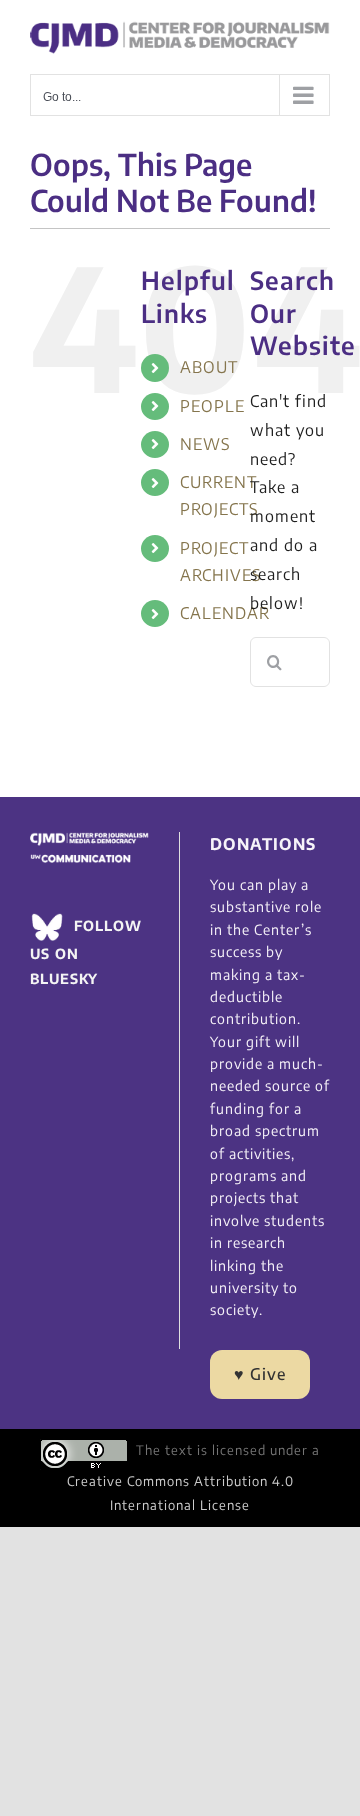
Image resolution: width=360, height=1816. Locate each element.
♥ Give (260, 1374)
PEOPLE (212, 406)
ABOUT (209, 367)
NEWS (205, 444)
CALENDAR (225, 613)
